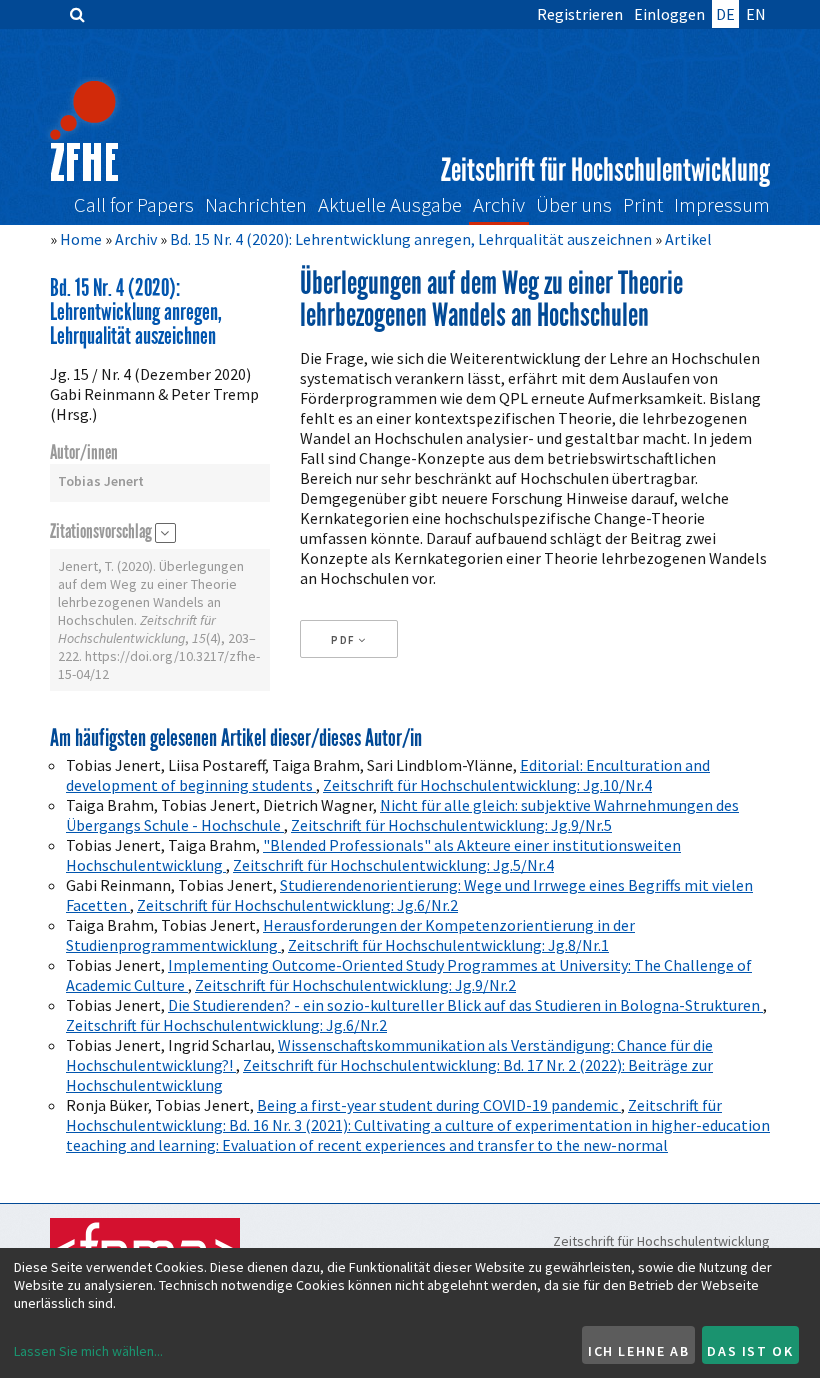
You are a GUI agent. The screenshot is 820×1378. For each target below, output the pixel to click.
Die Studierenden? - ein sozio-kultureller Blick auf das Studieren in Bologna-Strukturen (465, 1005)
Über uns (574, 205)
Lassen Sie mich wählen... (88, 1351)
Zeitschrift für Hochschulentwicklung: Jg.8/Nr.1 (448, 945)
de (725, 14)
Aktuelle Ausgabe (390, 205)
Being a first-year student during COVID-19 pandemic (439, 1105)
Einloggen (669, 14)
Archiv (499, 205)
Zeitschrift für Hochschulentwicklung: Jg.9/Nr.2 (355, 985)
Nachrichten (256, 205)
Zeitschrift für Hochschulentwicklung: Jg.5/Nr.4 (393, 865)
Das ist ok (750, 1351)
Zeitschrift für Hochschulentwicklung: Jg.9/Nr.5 (451, 825)
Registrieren (580, 14)
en (756, 14)
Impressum (722, 205)
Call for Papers (134, 205)
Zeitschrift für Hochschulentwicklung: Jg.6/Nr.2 (297, 905)
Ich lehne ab (638, 1351)
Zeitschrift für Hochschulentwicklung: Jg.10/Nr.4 (487, 785)
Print (643, 205)
